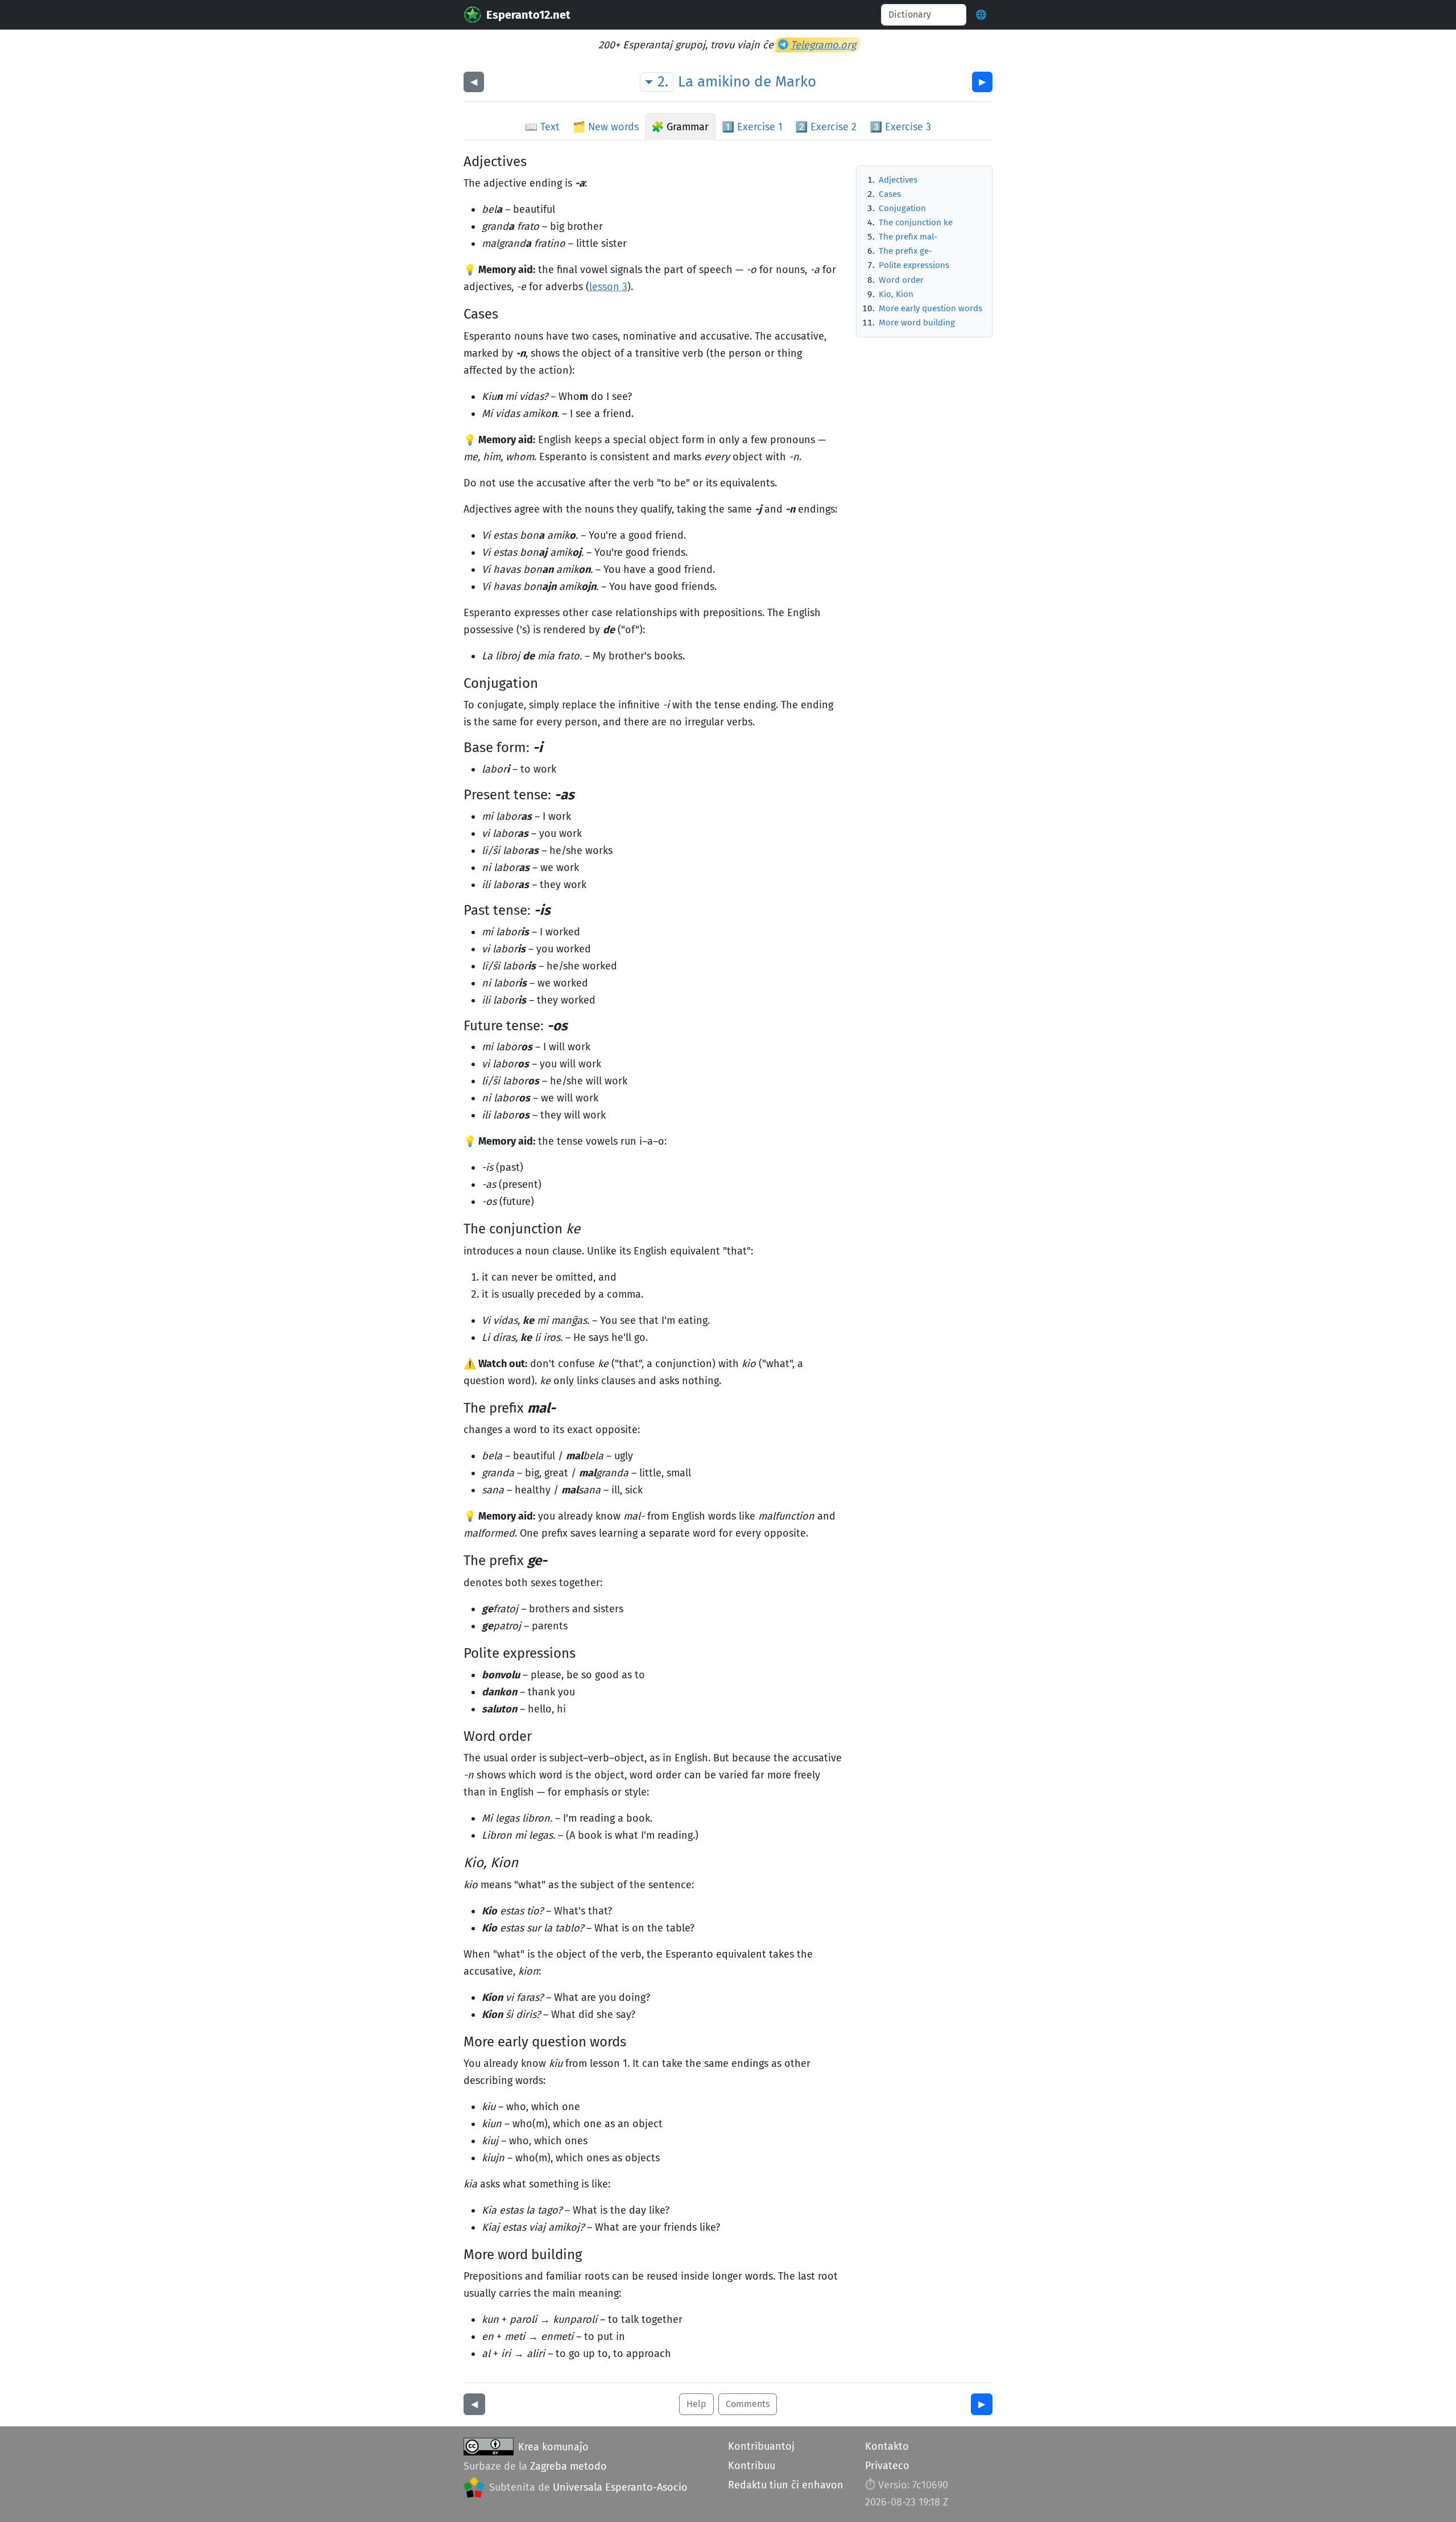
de (763, 82)
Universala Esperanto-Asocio (620, 2487)
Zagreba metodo (568, 2466)
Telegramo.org (823, 45)
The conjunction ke (916, 222)
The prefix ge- (905, 251)
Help (696, 2404)
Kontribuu (752, 2466)
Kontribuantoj (761, 2446)
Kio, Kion (896, 294)
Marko (796, 82)
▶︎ (982, 82)
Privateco (887, 2466)
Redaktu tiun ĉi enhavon (786, 2485)
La (686, 82)
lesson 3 (608, 287)
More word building (917, 323)
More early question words (930, 308)
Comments (748, 2404)
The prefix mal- (908, 237)
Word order (901, 280)
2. (663, 82)
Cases (890, 194)
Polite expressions (914, 265)
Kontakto (887, 2446)
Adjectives (898, 180)
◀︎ (474, 82)
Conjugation (902, 208)
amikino (724, 82)
